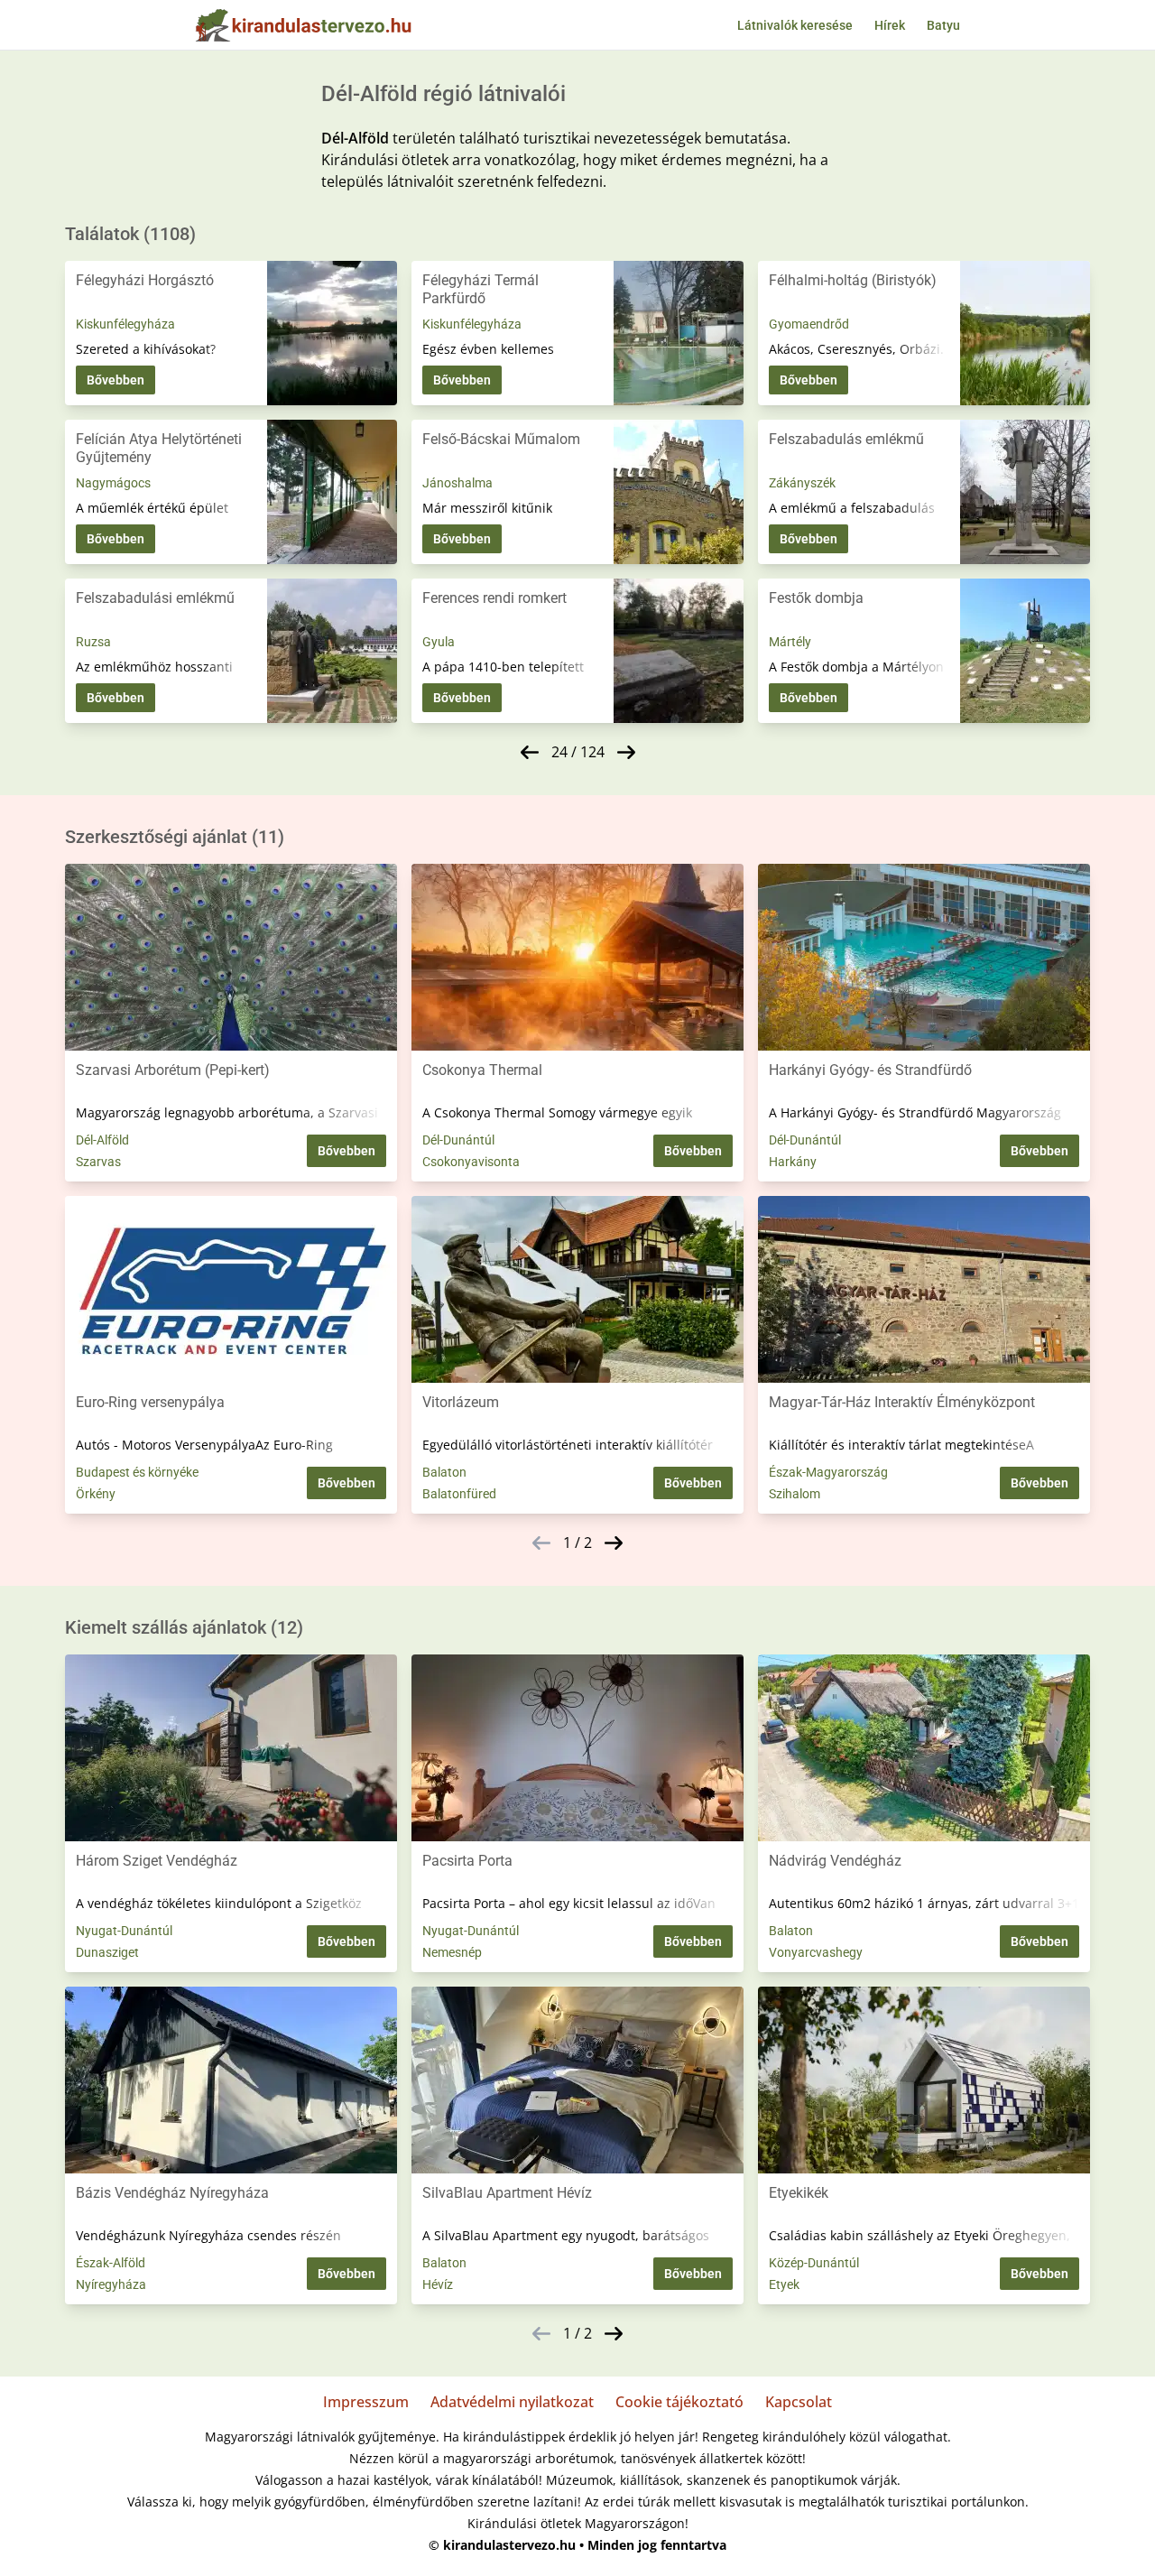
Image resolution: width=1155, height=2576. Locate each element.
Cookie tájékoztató (679, 2402)
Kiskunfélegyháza (125, 324)
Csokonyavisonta (471, 1162)
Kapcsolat (799, 2402)
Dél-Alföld (102, 1140)
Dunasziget (107, 1952)
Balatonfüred (459, 1494)
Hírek (890, 25)
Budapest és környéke (137, 1472)
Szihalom (795, 1494)
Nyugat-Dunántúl (124, 1931)
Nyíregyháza (111, 2284)
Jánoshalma (457, 483)
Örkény (96, 1494)
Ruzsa (93, 642)
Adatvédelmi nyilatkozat (512, 2402)
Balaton (444, 1472)
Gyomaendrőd (809, 324)
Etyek (784, 2284)
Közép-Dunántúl (814, 2263)
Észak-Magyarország (828, 1472)
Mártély (790, 642)
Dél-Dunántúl (458, 1140)
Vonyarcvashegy (816, 1952)
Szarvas (98, 1162)
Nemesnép (452, 1952)
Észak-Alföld (111, 2263)
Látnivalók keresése (795, 25)
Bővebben (115, 380)
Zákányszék (802, 483)
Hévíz (438, 2284)
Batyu (943, 25)
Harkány (793, 1162)
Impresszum (366, 2402)
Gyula (439, 642)
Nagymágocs (113, 483)
